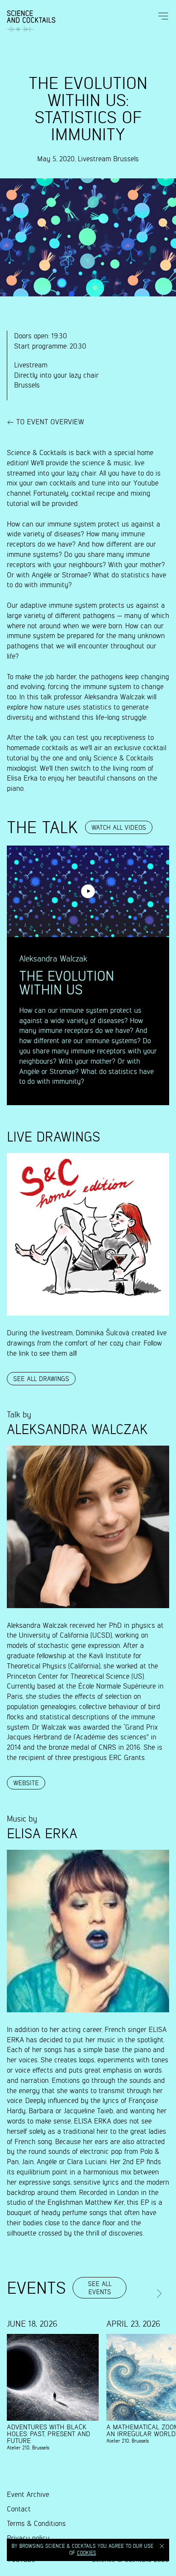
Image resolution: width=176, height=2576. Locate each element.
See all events (100, 2288)
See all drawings (41, 1379)
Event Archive (28, 2495)
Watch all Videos (119, 828)
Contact (19, 2509)
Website (26, 1783)
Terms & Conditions (36, 2524)
